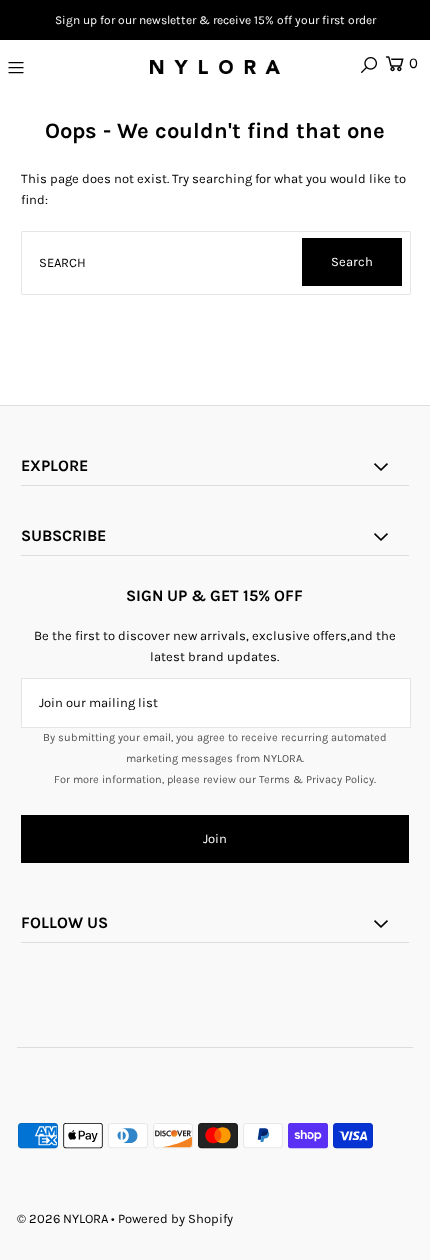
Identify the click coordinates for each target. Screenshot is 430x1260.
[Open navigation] (43, 67)
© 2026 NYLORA (62, 1218)
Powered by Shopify (175, 1218)
